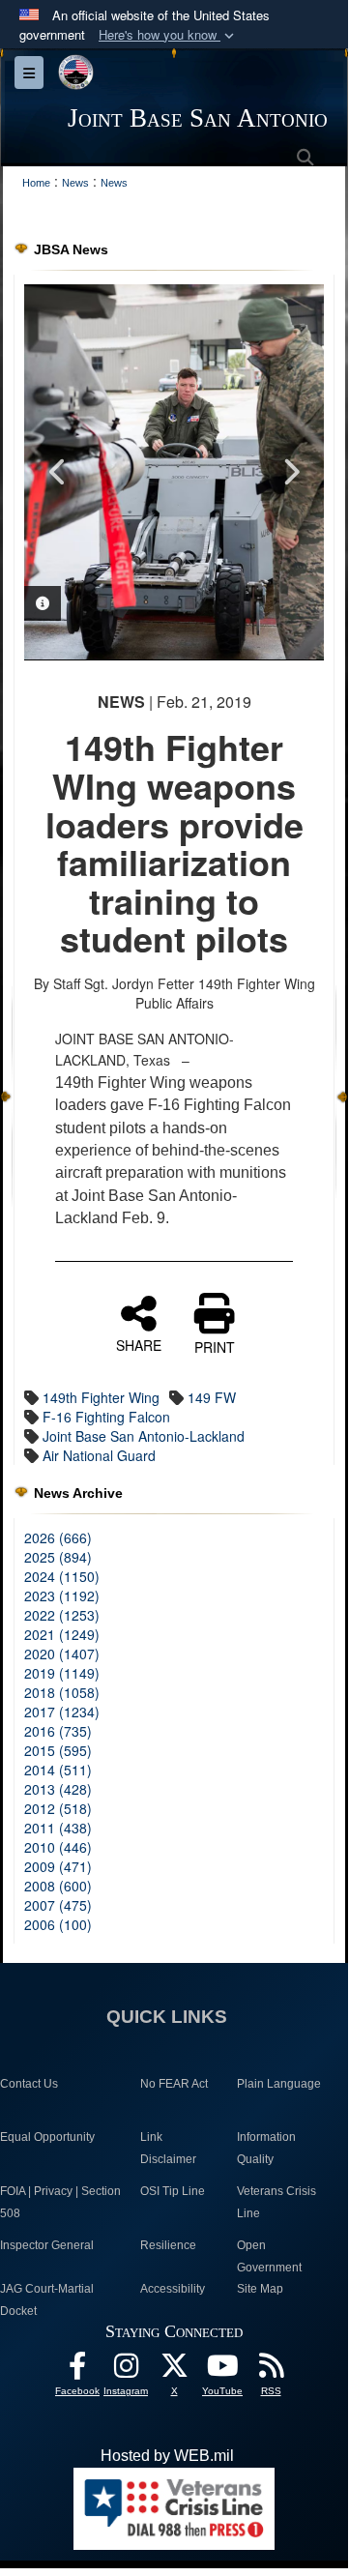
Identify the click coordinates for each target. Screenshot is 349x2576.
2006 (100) (58, 1924)
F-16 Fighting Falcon (106, 1417)
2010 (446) (58, 1847)
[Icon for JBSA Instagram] (126, 2371)
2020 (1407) (62, 1654)
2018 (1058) (62, 1692)
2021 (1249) (62, 1634)
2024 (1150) (62, 1576)
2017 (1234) (62, 1712)
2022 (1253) (62, 1615)
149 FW (212, 1397)
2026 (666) (58, 1537)
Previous (58, 472)
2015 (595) (58, 1750)
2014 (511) (58, 1770)
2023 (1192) (62, 1595)
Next (290, 472)
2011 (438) (58, 1828)
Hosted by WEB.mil (167, 2456)
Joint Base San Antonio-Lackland (144, 1436)
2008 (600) (58, 1886)
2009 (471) (58, 1866)
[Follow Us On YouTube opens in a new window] (222, 2371)
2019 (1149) (62, 1673)
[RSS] (271, 2371)
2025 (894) (58, 1557)
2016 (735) (58, 1731)
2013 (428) (58, 1789)
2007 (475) (58, 1905)
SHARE (139, 1344)
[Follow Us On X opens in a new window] (174, 2371)
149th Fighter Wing (101, 1397)
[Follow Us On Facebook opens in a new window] (77, 2371)
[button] (168, 35)
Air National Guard (99, 1455)
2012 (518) (58, 1808)
